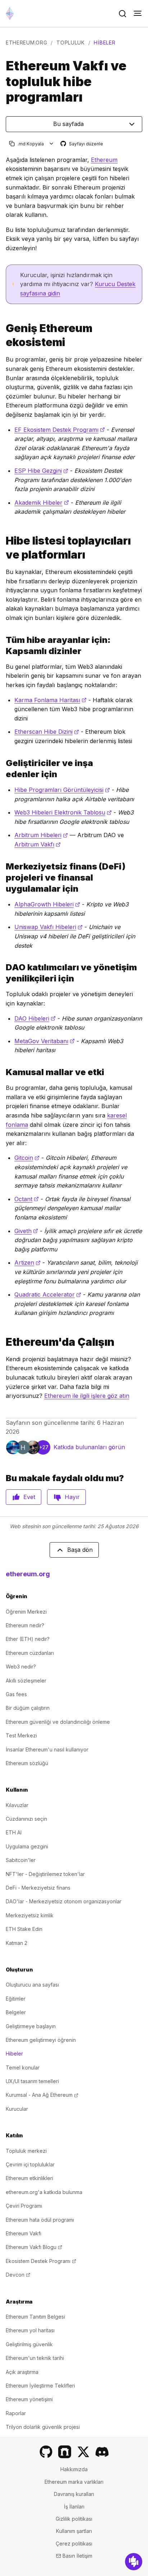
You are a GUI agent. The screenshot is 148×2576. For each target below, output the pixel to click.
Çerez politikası (74, 2544)
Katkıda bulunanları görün (89, 1447)
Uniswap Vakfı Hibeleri (48, 927)
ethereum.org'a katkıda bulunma (44, 2192)
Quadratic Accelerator (48, 1294)
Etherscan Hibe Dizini (47, 732)
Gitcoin (27, 1158)
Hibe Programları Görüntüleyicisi (62, 790)
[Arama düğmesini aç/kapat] (122, 14)
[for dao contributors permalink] (3, 973)
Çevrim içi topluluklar (30, 2164)
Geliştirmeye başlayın (31, 2026)
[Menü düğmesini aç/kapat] (138, 14)
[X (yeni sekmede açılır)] (83, 2452)
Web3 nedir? (21, 1667)
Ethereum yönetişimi (29, 2399)
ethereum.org (26, 43)
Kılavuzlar (17, 1805)
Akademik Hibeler (42, 503)
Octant (27, 1199)
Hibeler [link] (105, 43)
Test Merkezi (21, 1735)
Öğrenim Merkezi (26, 1612)
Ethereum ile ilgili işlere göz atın (87, 1396)
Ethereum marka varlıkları (74, 2482)
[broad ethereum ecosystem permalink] (3, 335)
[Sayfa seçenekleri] (52, 144)
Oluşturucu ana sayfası (32, 1985)
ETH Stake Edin (24, 1929)
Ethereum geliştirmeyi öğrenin (41, 2040)
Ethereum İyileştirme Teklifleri (40, 2386)
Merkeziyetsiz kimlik (30, 1915)
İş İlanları (74, 2507)
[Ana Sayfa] (10, 13)
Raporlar (16, 2413)
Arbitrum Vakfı (38, 844)
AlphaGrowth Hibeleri (47, 904)
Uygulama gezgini (27, 1846)
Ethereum (104, 160)
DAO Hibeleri (35, 1018)
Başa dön (80, 1550)
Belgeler (16, 2012)
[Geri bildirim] (134, 2562)
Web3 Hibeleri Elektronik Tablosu (63, 812)
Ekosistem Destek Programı (41, 2261)
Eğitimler (16, 1999)
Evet (29, 1497)
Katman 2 (17, 1943)
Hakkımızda (74, 2469)
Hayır (72, 1497)
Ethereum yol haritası (30, 2330)
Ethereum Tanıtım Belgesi (35, 2317)
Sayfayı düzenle (82, 144)
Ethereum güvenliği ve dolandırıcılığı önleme (58, 1722)
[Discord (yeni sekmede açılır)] (102, 2452)
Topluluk (71, 43)
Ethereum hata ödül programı (40, 2220)
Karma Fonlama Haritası (50, 700)
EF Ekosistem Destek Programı (60, 430)
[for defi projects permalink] (3, 878)
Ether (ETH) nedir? (28, 1639)
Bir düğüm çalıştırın (28, 1708)
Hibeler (14, 2054)
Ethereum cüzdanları (30, 1653)
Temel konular (23, 2068)
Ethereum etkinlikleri (29, 2178)
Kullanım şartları (74, 2531)
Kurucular (17, 2109)
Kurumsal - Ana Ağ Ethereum (42, 2095)
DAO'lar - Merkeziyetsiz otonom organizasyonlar (64, 1901)
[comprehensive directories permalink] (3, 645)
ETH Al (14, 1832)
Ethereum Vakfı (24, 2233)
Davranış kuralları (74, 2494)
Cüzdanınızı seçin (26, 1819)
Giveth (26, 1231)
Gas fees (16, 1694)
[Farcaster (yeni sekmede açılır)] (65, 2452)
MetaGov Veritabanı (45, 1041)
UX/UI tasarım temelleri (32, 2081)
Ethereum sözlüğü (27, 1763)
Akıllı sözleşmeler (26, 1681)
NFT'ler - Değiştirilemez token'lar (45, 1874)
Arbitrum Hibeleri (41, 835)
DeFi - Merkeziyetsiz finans (38, 1888)
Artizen (27, 1263)
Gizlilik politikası (74, 2519)
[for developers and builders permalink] (3, 769)
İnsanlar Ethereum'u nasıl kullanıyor (47, 1749)
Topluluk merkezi (26, 2151)
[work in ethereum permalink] (3, 1342)
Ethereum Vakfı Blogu (34, 2247)
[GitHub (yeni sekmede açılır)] (46, 2452)
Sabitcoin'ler (21, 1860)
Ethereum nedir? (25, 1625)
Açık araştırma (22, 2372)
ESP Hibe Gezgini (41, 471)
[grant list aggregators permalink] (3, 548)
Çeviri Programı (24, 2206)
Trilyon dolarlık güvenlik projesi (43, 2427)
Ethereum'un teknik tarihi (35, 2358)
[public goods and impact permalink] (3, 1072)
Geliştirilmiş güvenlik (29, 2344)
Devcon (18, 2275)
